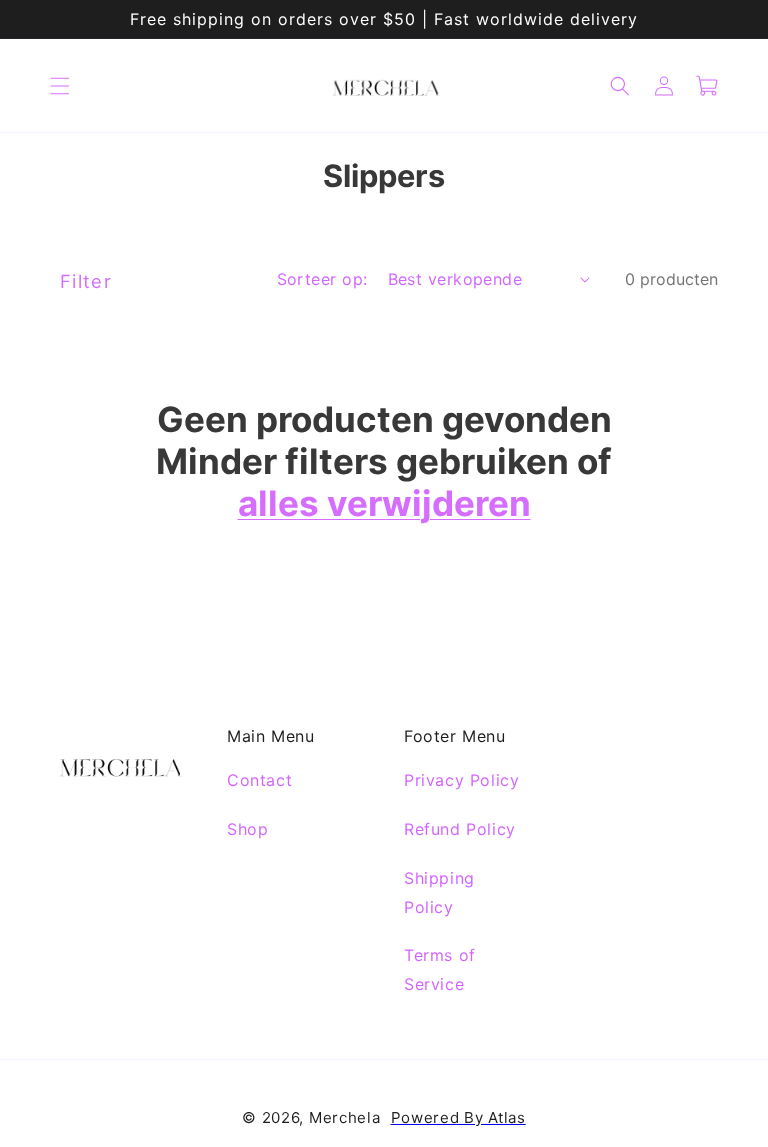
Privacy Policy (461, 780)
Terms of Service (440, 969)
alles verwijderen (384, 503)
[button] (60, 86)
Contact (259, 780)
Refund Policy (460, 829)
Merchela (345, 1117)
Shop (247, 829)
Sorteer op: (322, 279)
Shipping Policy (439, 892)
